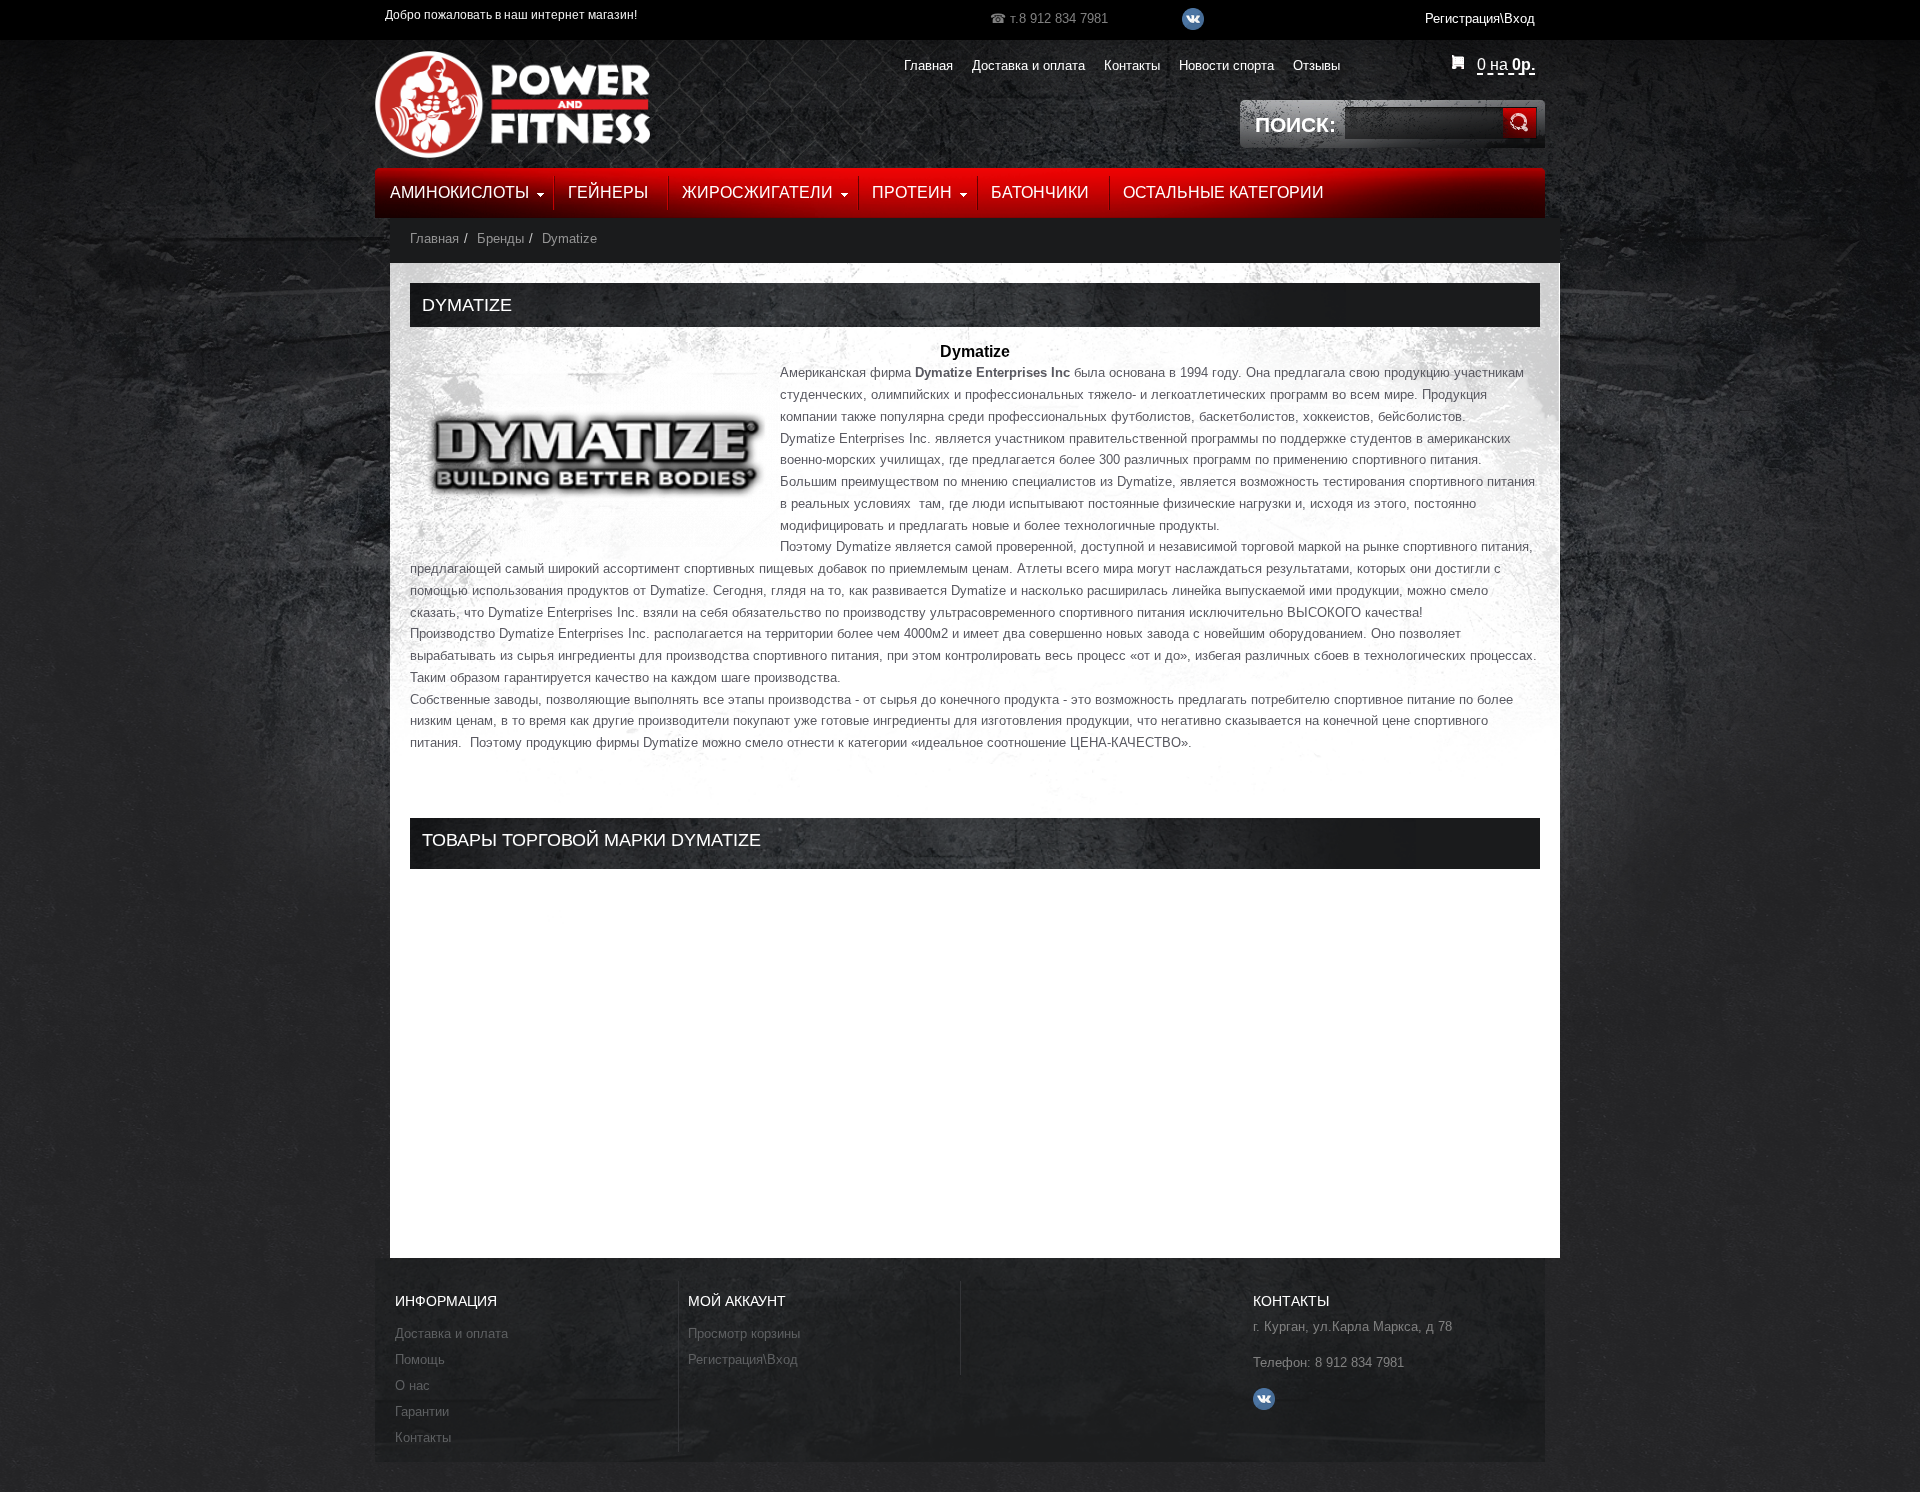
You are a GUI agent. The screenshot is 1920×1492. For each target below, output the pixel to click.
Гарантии (422, 1411)
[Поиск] (1519, 123)
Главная (434, 238)
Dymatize (569, 238)
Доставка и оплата (451, 1333)
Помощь (420, 1359)
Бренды (500, 238)
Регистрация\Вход (743, 1359)
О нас (412, 1385)
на (1506, 64)
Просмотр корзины (744, 1333)
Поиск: (1295, 124)
